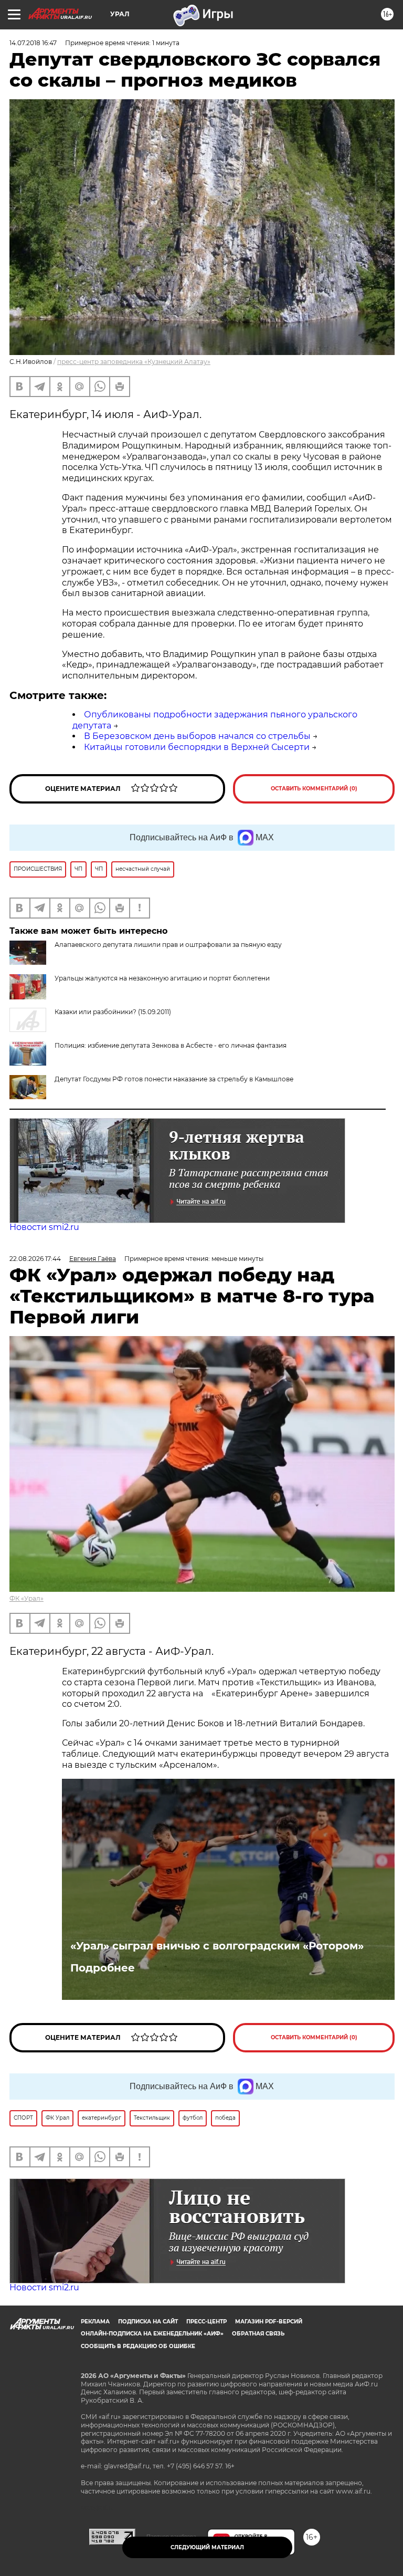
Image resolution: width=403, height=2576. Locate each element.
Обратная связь (258, 2334)
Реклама (95, 2322)
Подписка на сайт (148, 2322)
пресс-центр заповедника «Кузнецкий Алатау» (134, 362)
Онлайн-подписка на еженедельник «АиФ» (152, 2334)
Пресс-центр (206, 2322)
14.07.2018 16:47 (33, 43)
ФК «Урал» (26, 1598)
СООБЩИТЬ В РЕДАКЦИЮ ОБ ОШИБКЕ (138, 2346)
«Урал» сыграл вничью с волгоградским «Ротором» (217, 1946)
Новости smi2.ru (44, 1227)
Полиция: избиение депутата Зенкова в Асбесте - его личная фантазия (171, 1045)
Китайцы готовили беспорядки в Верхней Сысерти (197, 747)
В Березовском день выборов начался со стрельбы (197, 736)
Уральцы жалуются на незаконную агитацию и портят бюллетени (162, 978)
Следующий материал (207, 2547)
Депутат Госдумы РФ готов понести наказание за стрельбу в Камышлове (174, 1079)
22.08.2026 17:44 (35, 1259)
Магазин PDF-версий (269, 2322)
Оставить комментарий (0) (314, 789)
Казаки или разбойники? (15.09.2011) (113, 1012)
